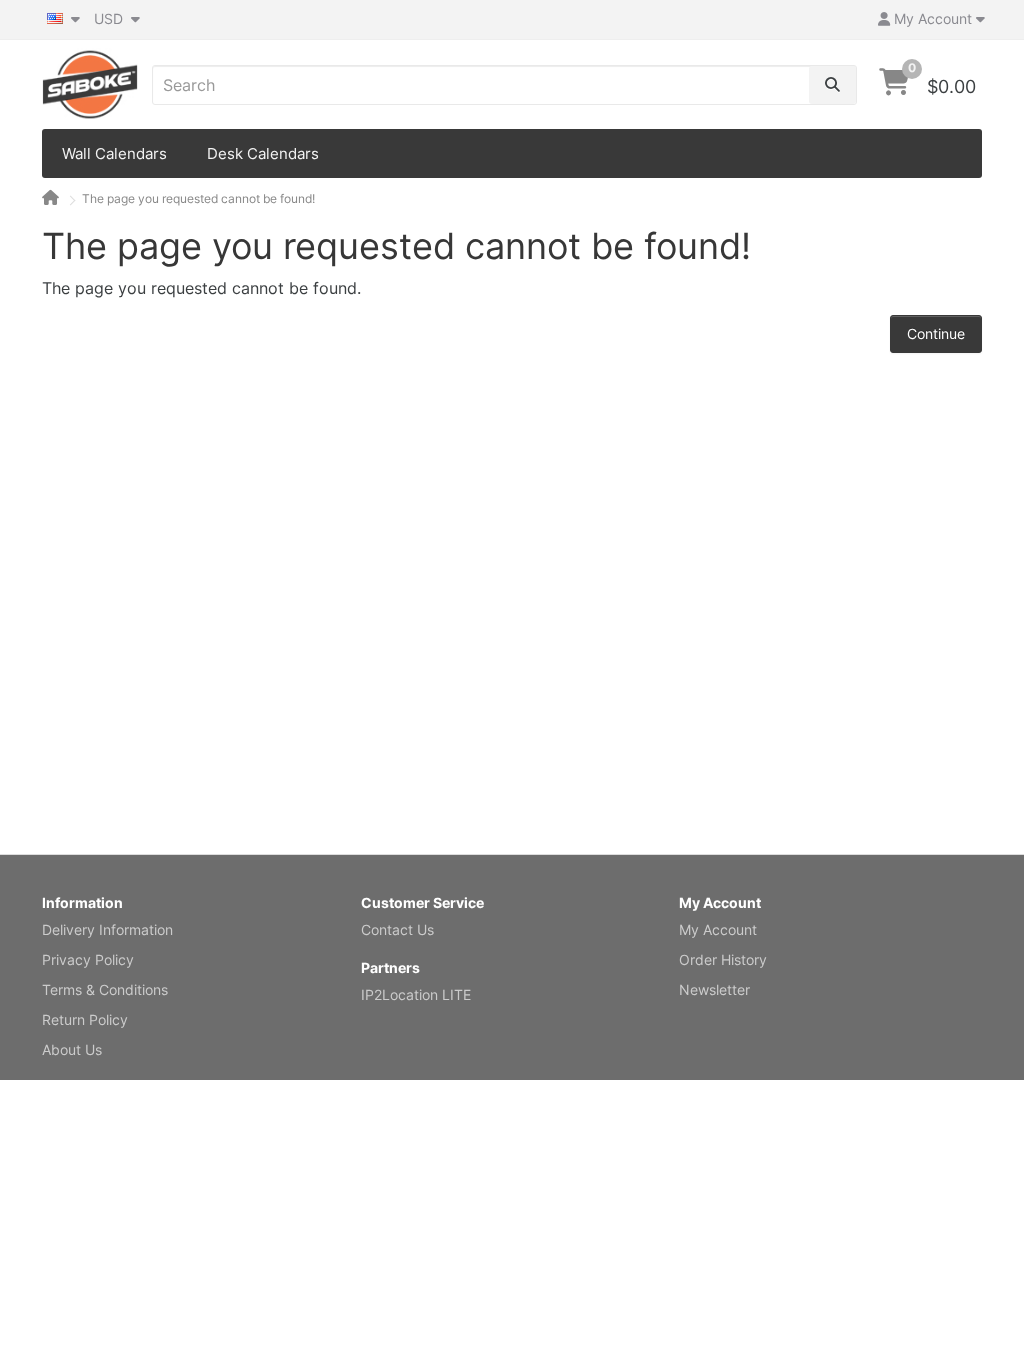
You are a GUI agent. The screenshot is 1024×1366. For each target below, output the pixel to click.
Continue (936, 333)
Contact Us (397, 929)
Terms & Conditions (105, 989)
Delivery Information (107, 929)
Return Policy (85, 1019)
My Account (718, 929)
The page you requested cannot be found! (198, 198)
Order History (723, 959)
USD (110, 18)
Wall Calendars (114, 153)
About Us (72, 1049)
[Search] (832, 85)
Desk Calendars (263, 153)
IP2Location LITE (416, 994)
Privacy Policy (88, 959)
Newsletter (714, 989)
